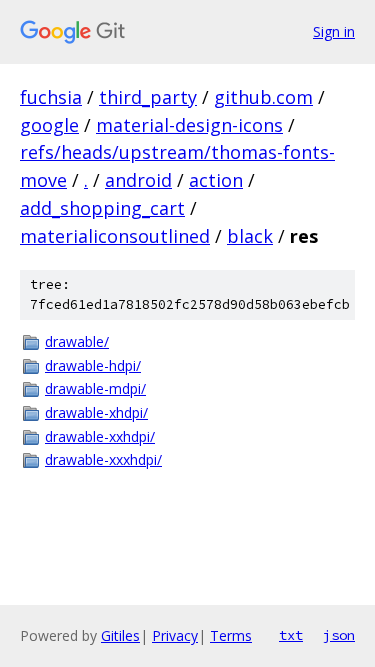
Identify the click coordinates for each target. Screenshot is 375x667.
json (339, 635)
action (216, 180)
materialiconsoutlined (115, 236)
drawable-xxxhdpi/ (103, 459)
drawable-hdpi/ (93, 365)
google (49, 125)
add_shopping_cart (102, 208)
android (138, 180)
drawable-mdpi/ (95, 388)
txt (291, 635)
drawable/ (77, 341)
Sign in (334, 31)
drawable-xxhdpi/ (100, 436)
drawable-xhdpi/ (96, 412)
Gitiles (120, 635)
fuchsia (51, 97)
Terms (231, 635)
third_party (148, 97)
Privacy (175, 635)
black (250, 236)
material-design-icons (189, 125)
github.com (263, 97)
